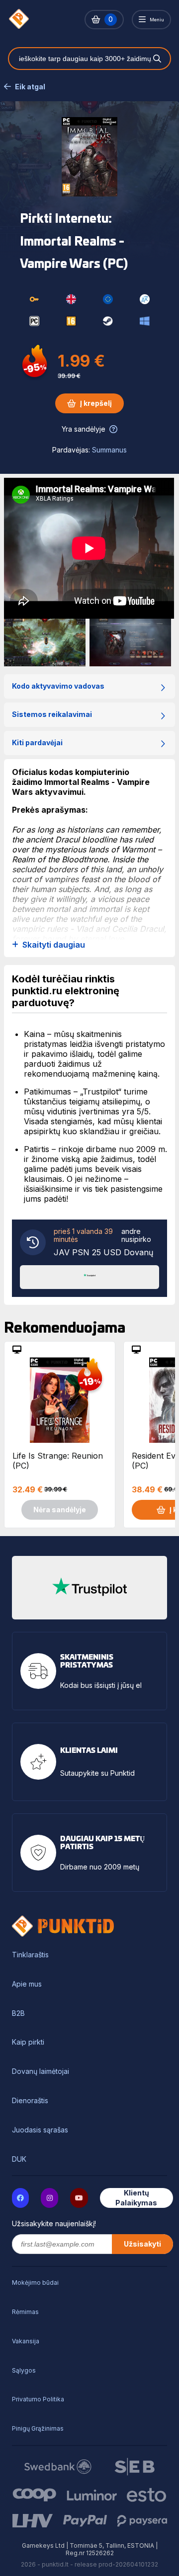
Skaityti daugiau (54, 945)
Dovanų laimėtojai (41, 2071)
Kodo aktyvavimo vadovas (58, 686)
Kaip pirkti (28, 2042)
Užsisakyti (142, 2244)
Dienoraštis (30, 2101)
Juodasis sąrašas (40, 2130)
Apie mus (27, 1984)
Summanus (109, 450)
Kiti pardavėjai (37, 742)
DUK (19, 2159)
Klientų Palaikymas (136, 2198)
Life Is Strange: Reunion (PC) (58, 1461)
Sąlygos (24, 2370)
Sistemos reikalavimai (52, 714)
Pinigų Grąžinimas (38, 2428)
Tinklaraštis (30, 1955)
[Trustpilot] (89, 1276)
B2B (18, 2013)
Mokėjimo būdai (35, 2283)
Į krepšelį (96, 403)
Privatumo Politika (38, 2399)
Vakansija (26, 2341)
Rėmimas (25, 2312)
